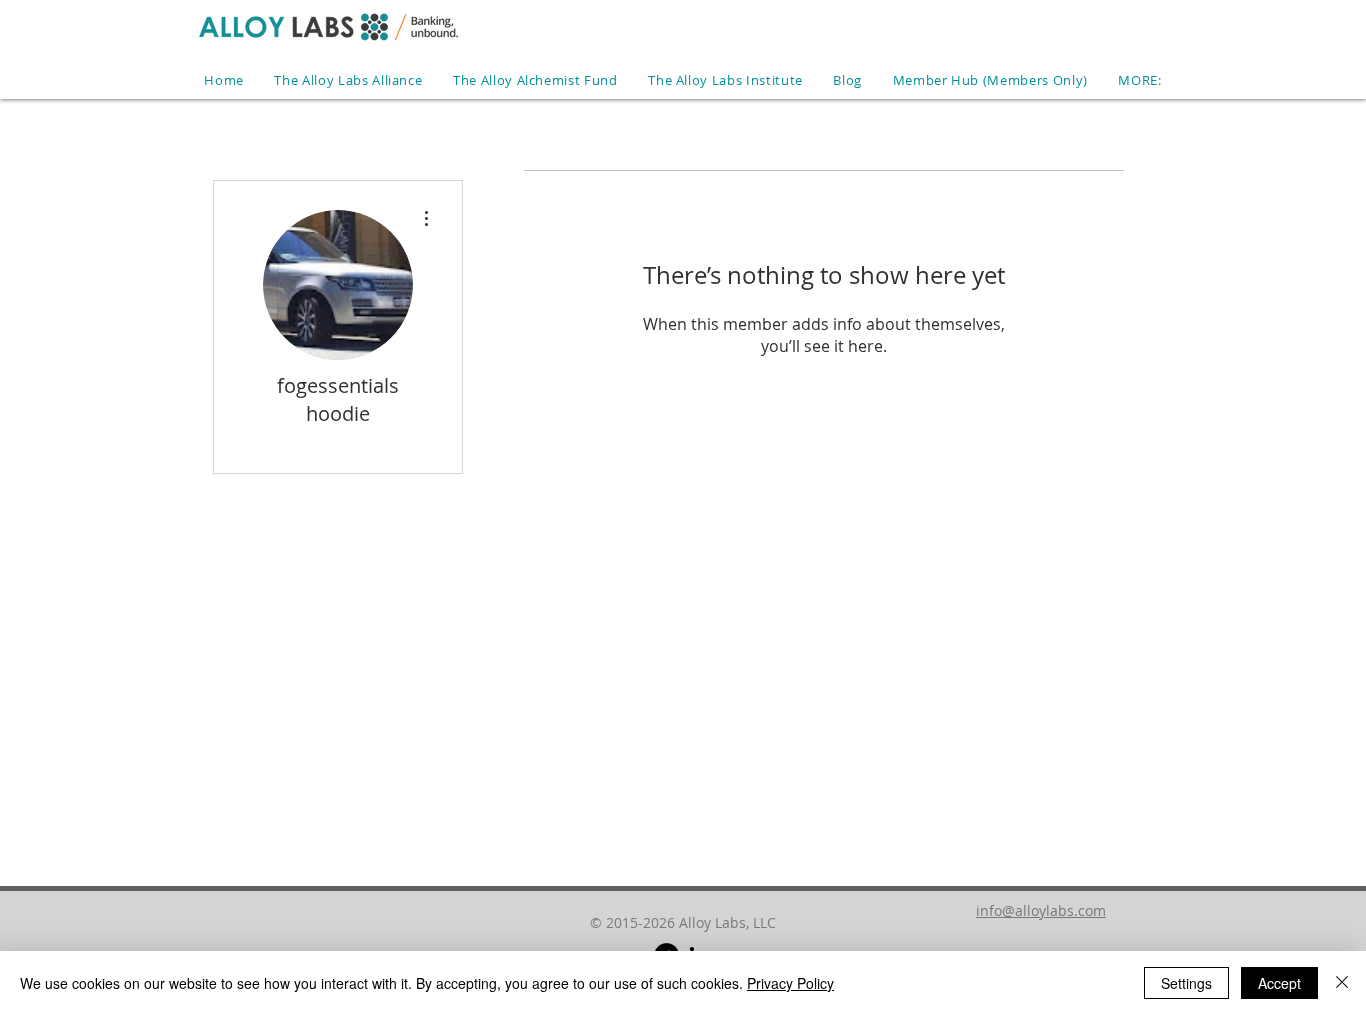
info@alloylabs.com (1041, 910)
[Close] (1342, 983)
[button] (1140, 80)
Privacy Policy (790, 983)
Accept (1279, 983)
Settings (1186, 983)
